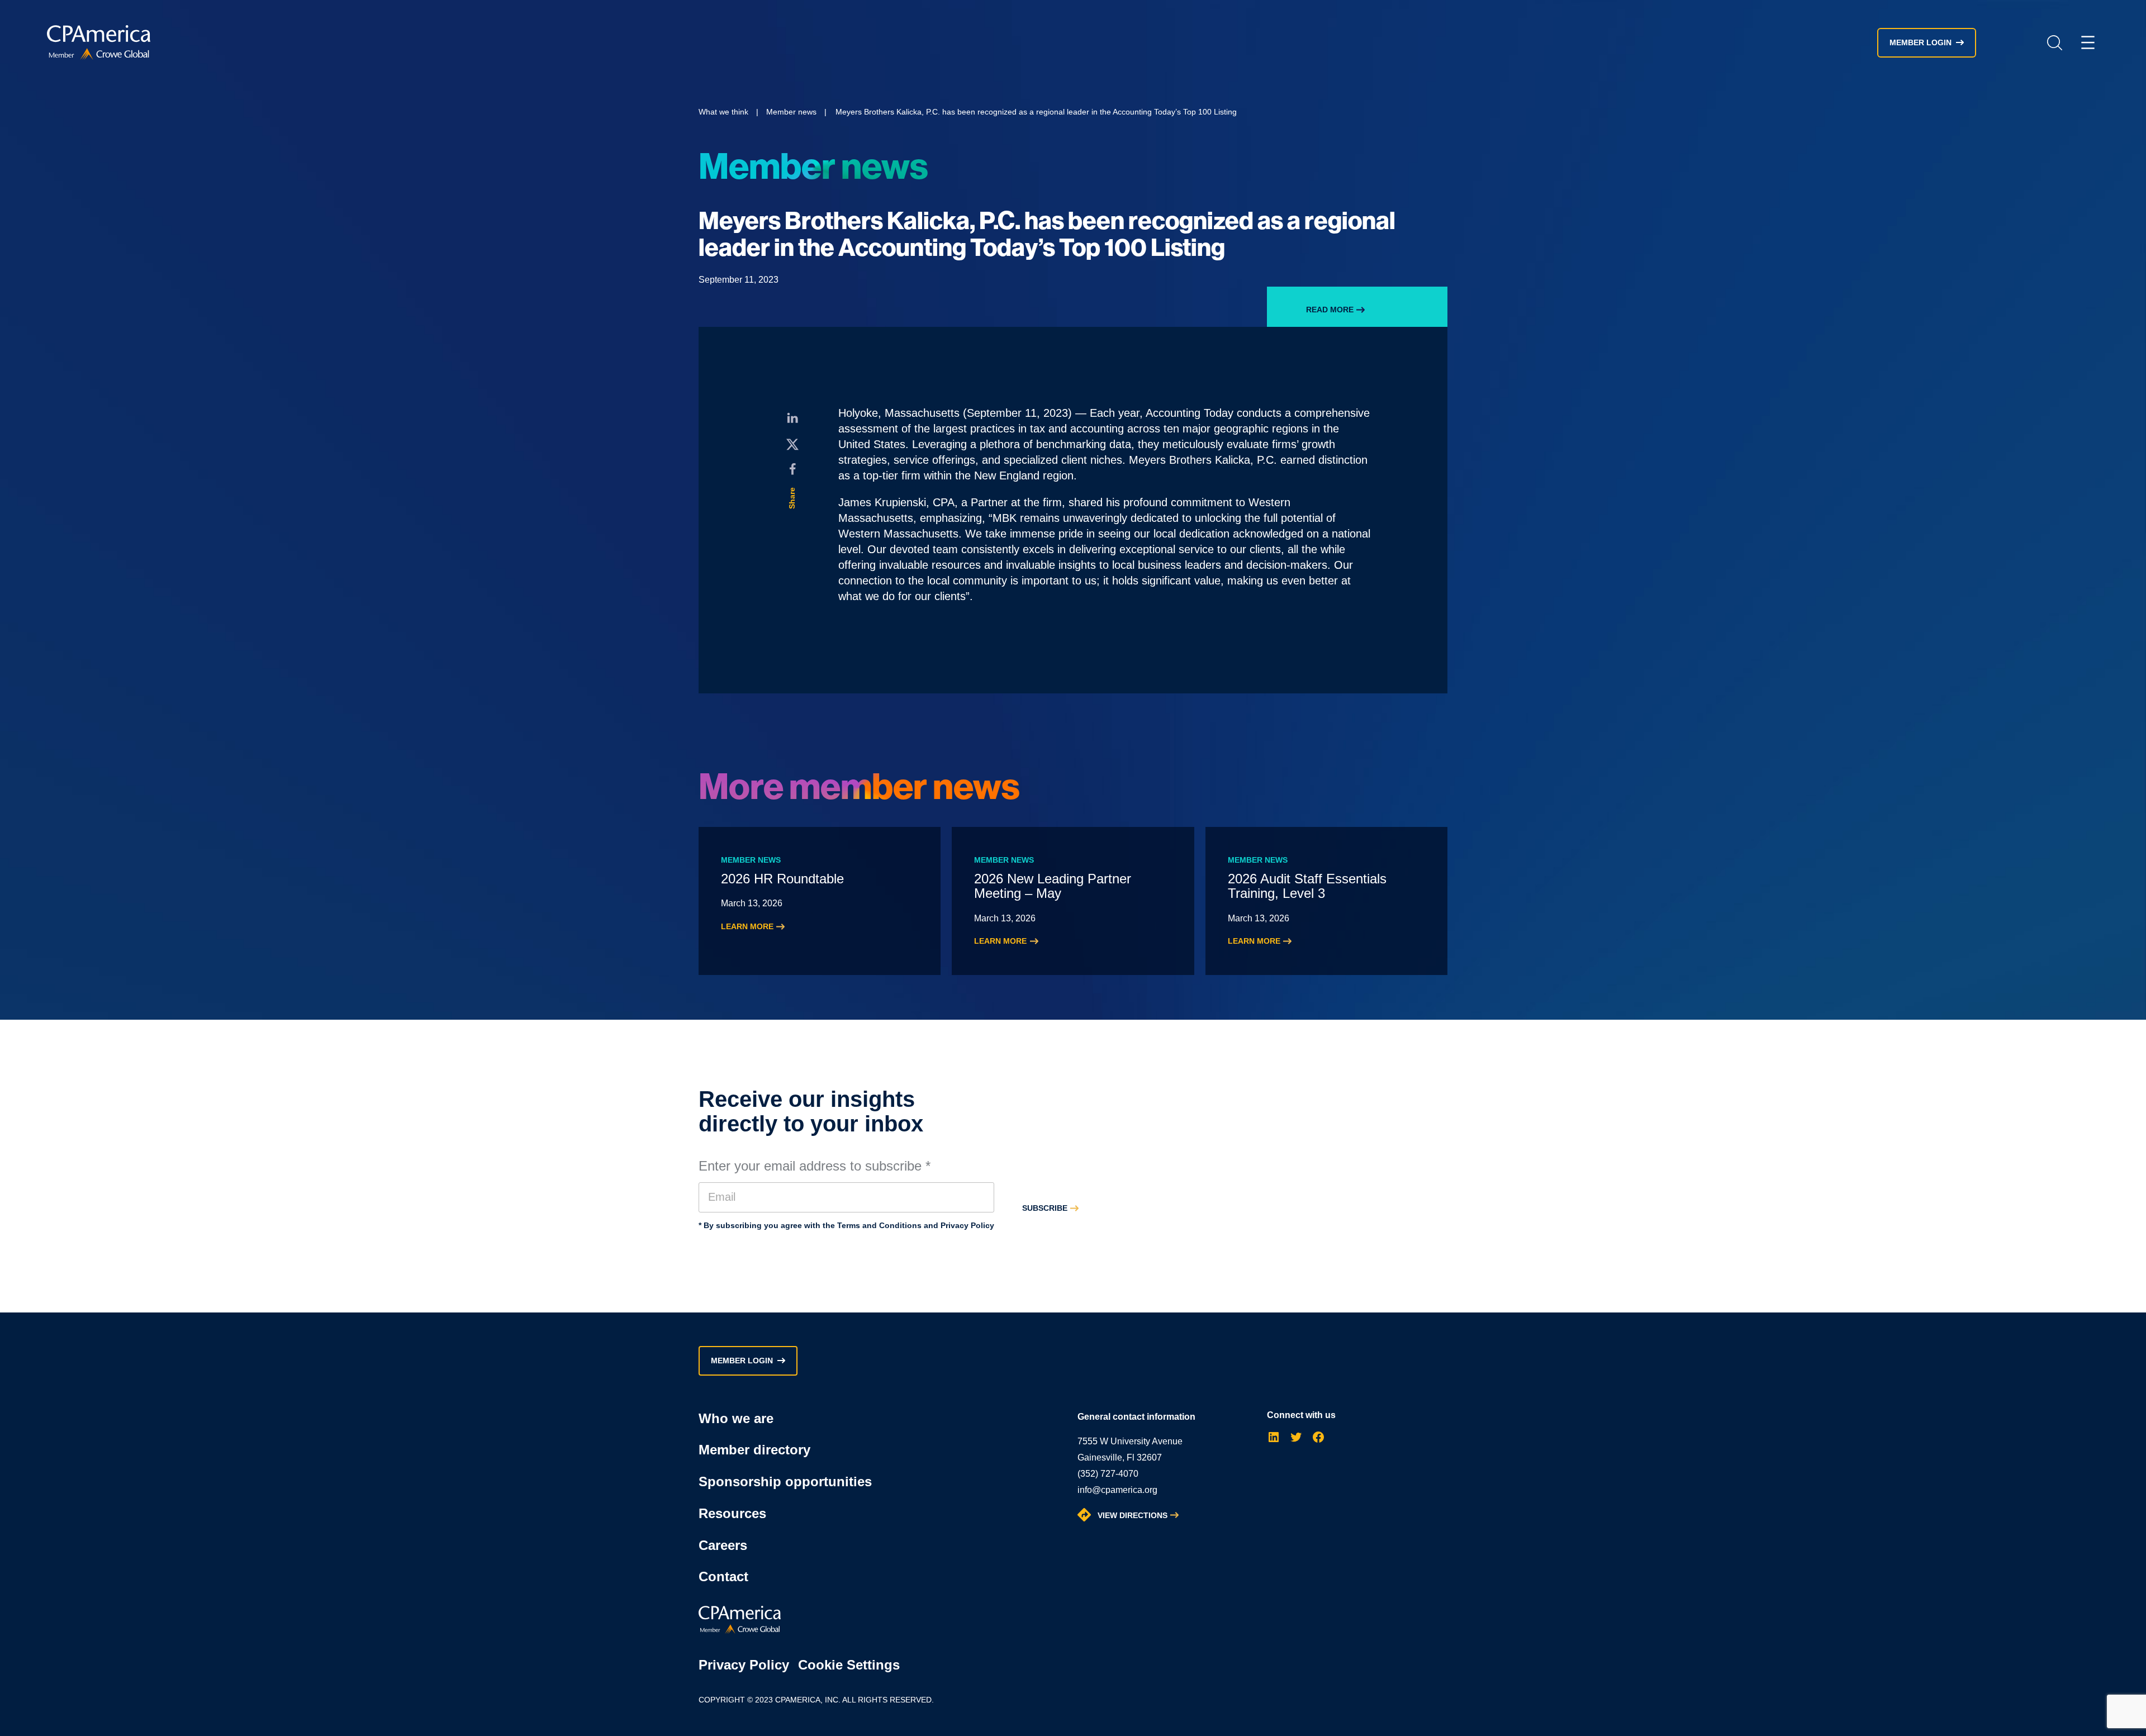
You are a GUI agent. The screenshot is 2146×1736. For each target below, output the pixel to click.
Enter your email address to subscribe (815, 1166)
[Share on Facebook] (792, 469)
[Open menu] (2088, 42)
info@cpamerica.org (1117, 1490)
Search (2054, 43)
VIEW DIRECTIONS (1133, 1515)
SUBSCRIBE (1045, 1208)
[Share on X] (792, 444)
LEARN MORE (747, 926)
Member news (791, 112)
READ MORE (1330, 310)
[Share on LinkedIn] (792, 418)
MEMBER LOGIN (1921, 42)
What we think (723, 112)
